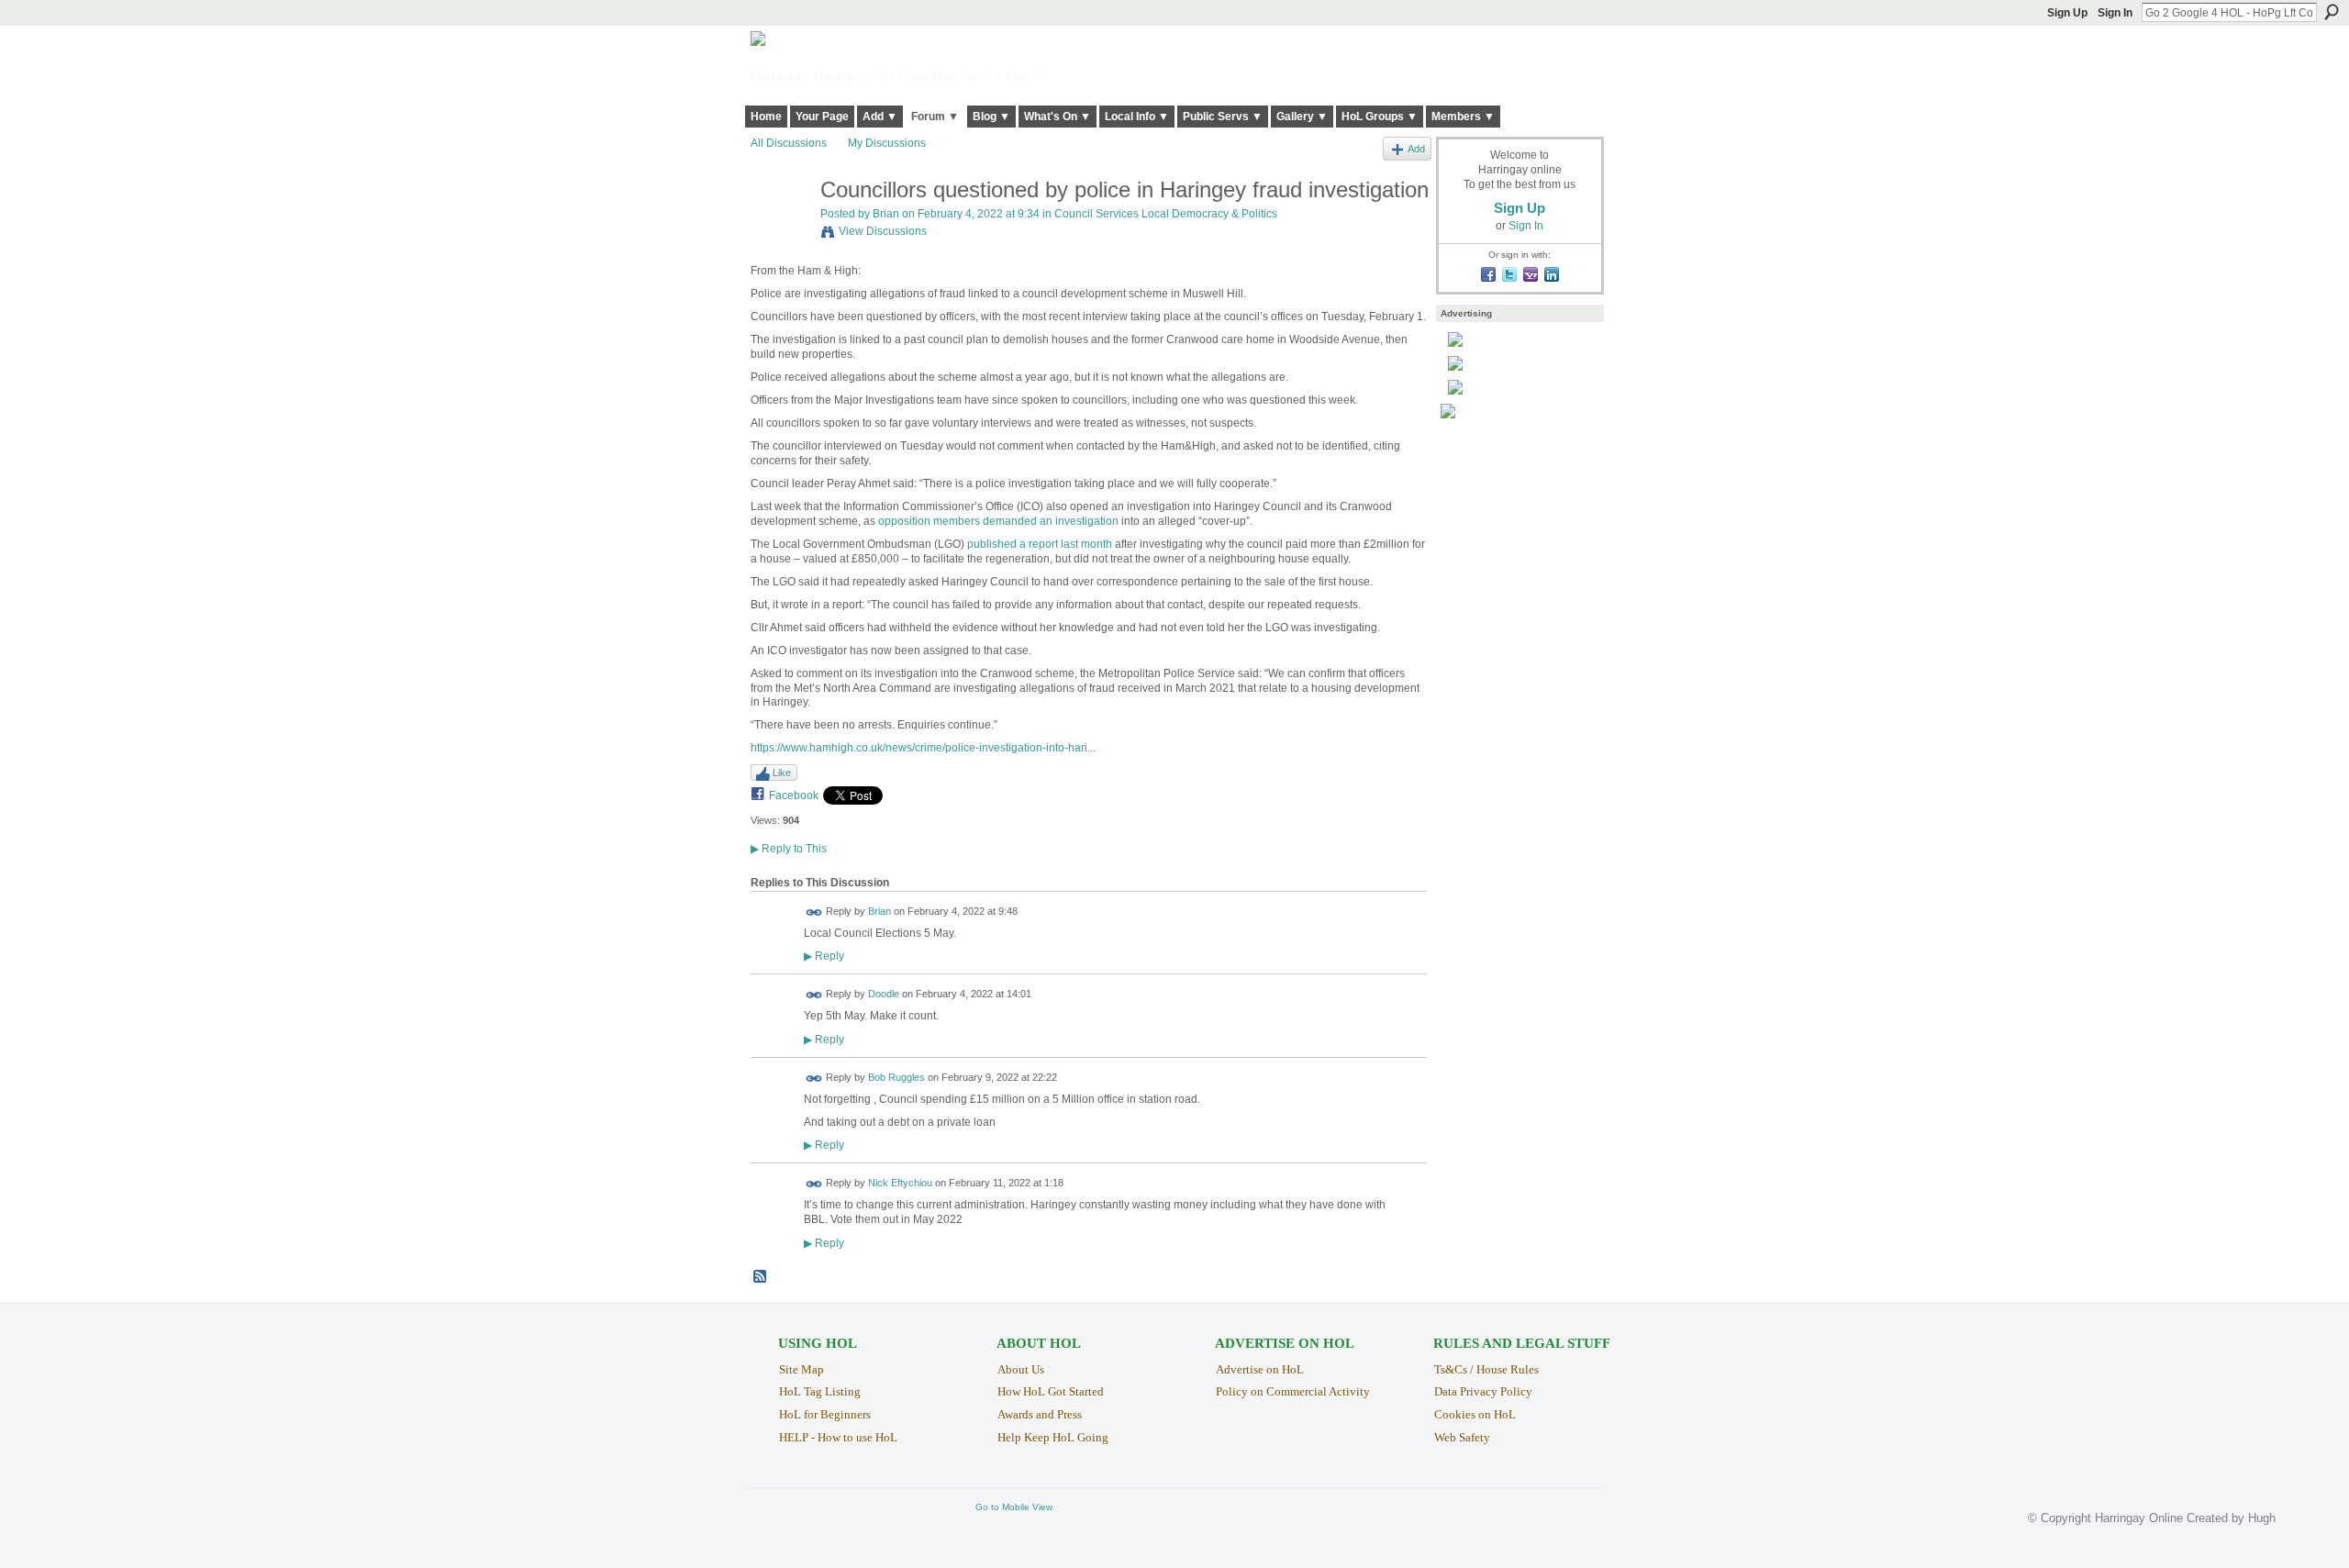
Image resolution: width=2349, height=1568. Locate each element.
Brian (886, 214)
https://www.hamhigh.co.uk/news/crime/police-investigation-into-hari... (923, 748)
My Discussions (887, 143)
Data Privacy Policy (1483, 1391)
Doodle (884, 995)
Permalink (814, 912)
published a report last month (1040, 544)
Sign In (2115, 13)
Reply (824, 956)
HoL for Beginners (825, 1414)
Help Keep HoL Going (1053, 1437)
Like (782, 773)
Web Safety (1462, 1437)
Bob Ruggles (896, 1077)
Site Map (802, 1369)
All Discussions (789, 143)
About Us (1021, 1369)
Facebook (794, 795)
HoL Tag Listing (820, 1391)
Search (2332, 12)
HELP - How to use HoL (838, 1437)
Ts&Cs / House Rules (1486, 1369)
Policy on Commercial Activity (1293, 1391)
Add (1416, 149)
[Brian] (780, 229)
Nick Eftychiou (900, 1184)
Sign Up (2067, 13)
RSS (761, 1277)
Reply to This (789, 849)
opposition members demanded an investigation (998, 521)
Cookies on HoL (1475, 1414)
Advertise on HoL (1260, 1369)
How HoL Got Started (1051, 1391)
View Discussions (883, 231)
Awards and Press (1040, 1414)
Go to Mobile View (1014, 1507)
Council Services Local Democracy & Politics (1166, 214)
